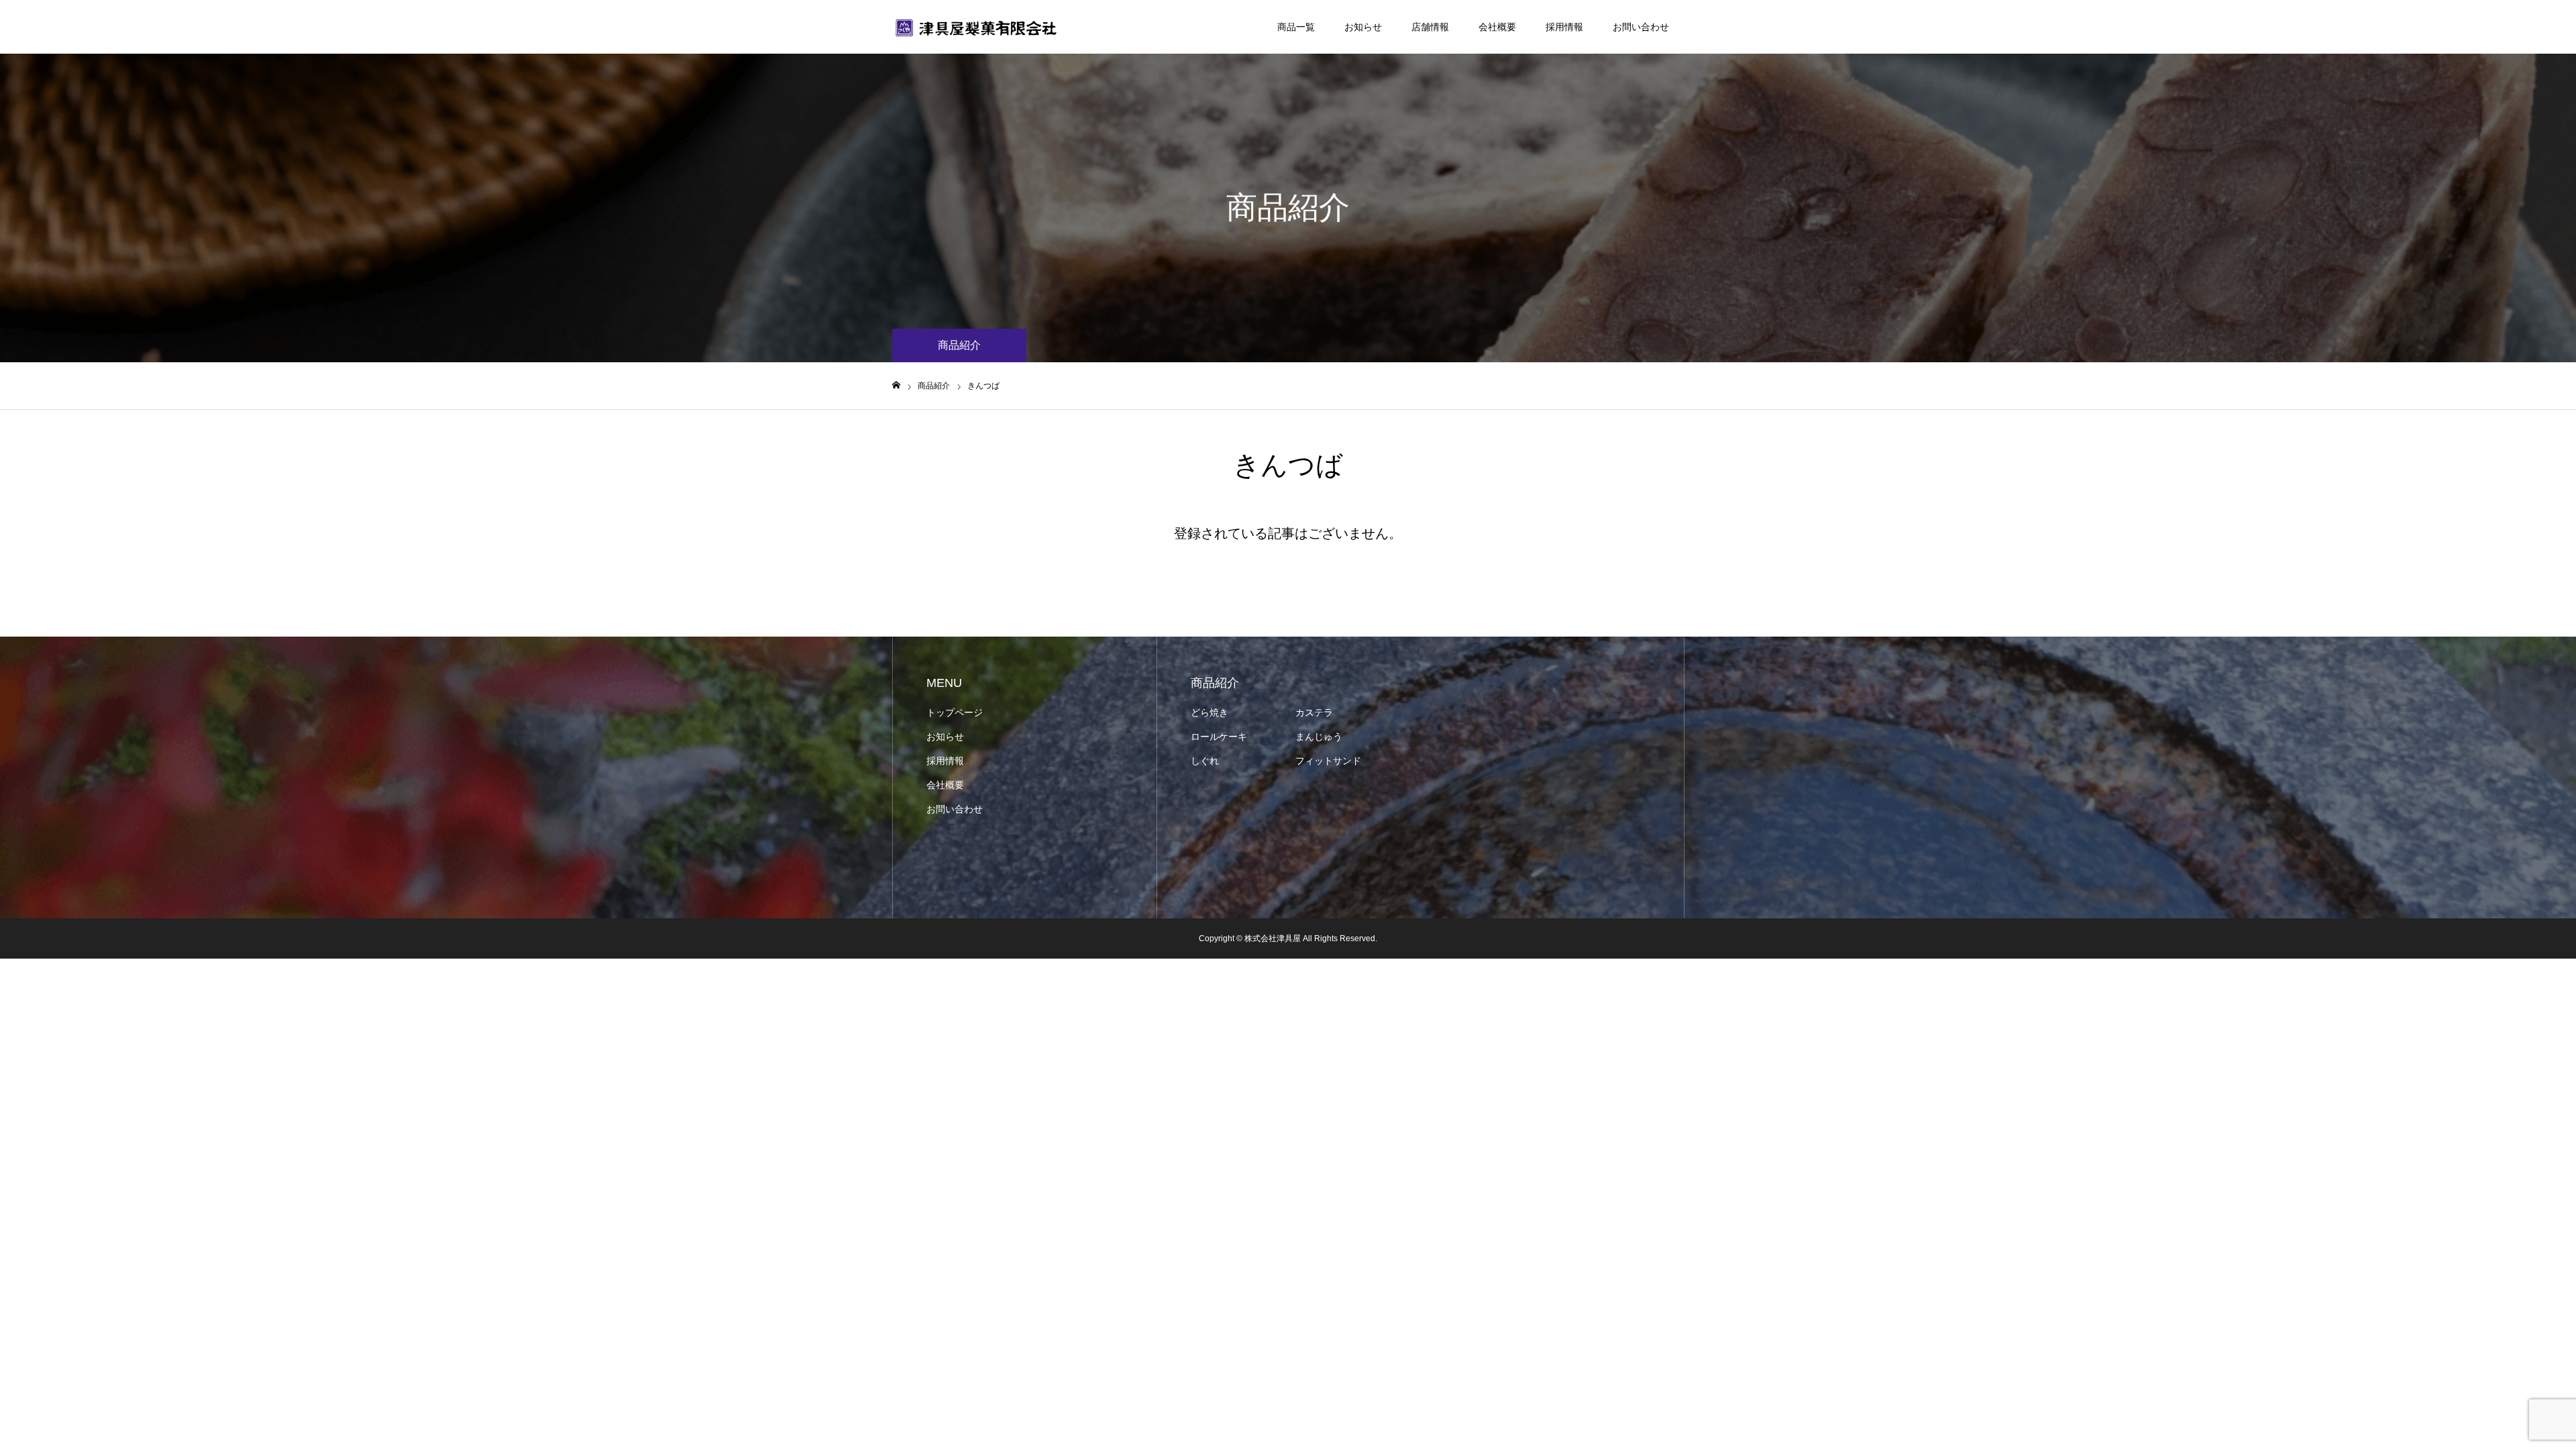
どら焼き (1210, 712)
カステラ (1314, 712)
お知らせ (1363, 27)
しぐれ (1205, 761)
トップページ (955, 712)
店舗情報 (1430, 27)
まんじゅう (1319, 737)
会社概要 (1497, 27)
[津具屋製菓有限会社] (976, 27)
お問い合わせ (1641, 27)
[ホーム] (896, 385)
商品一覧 (1296, 27)
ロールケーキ (1219, 737)
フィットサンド (1328, 761)
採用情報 (1564, 27)
